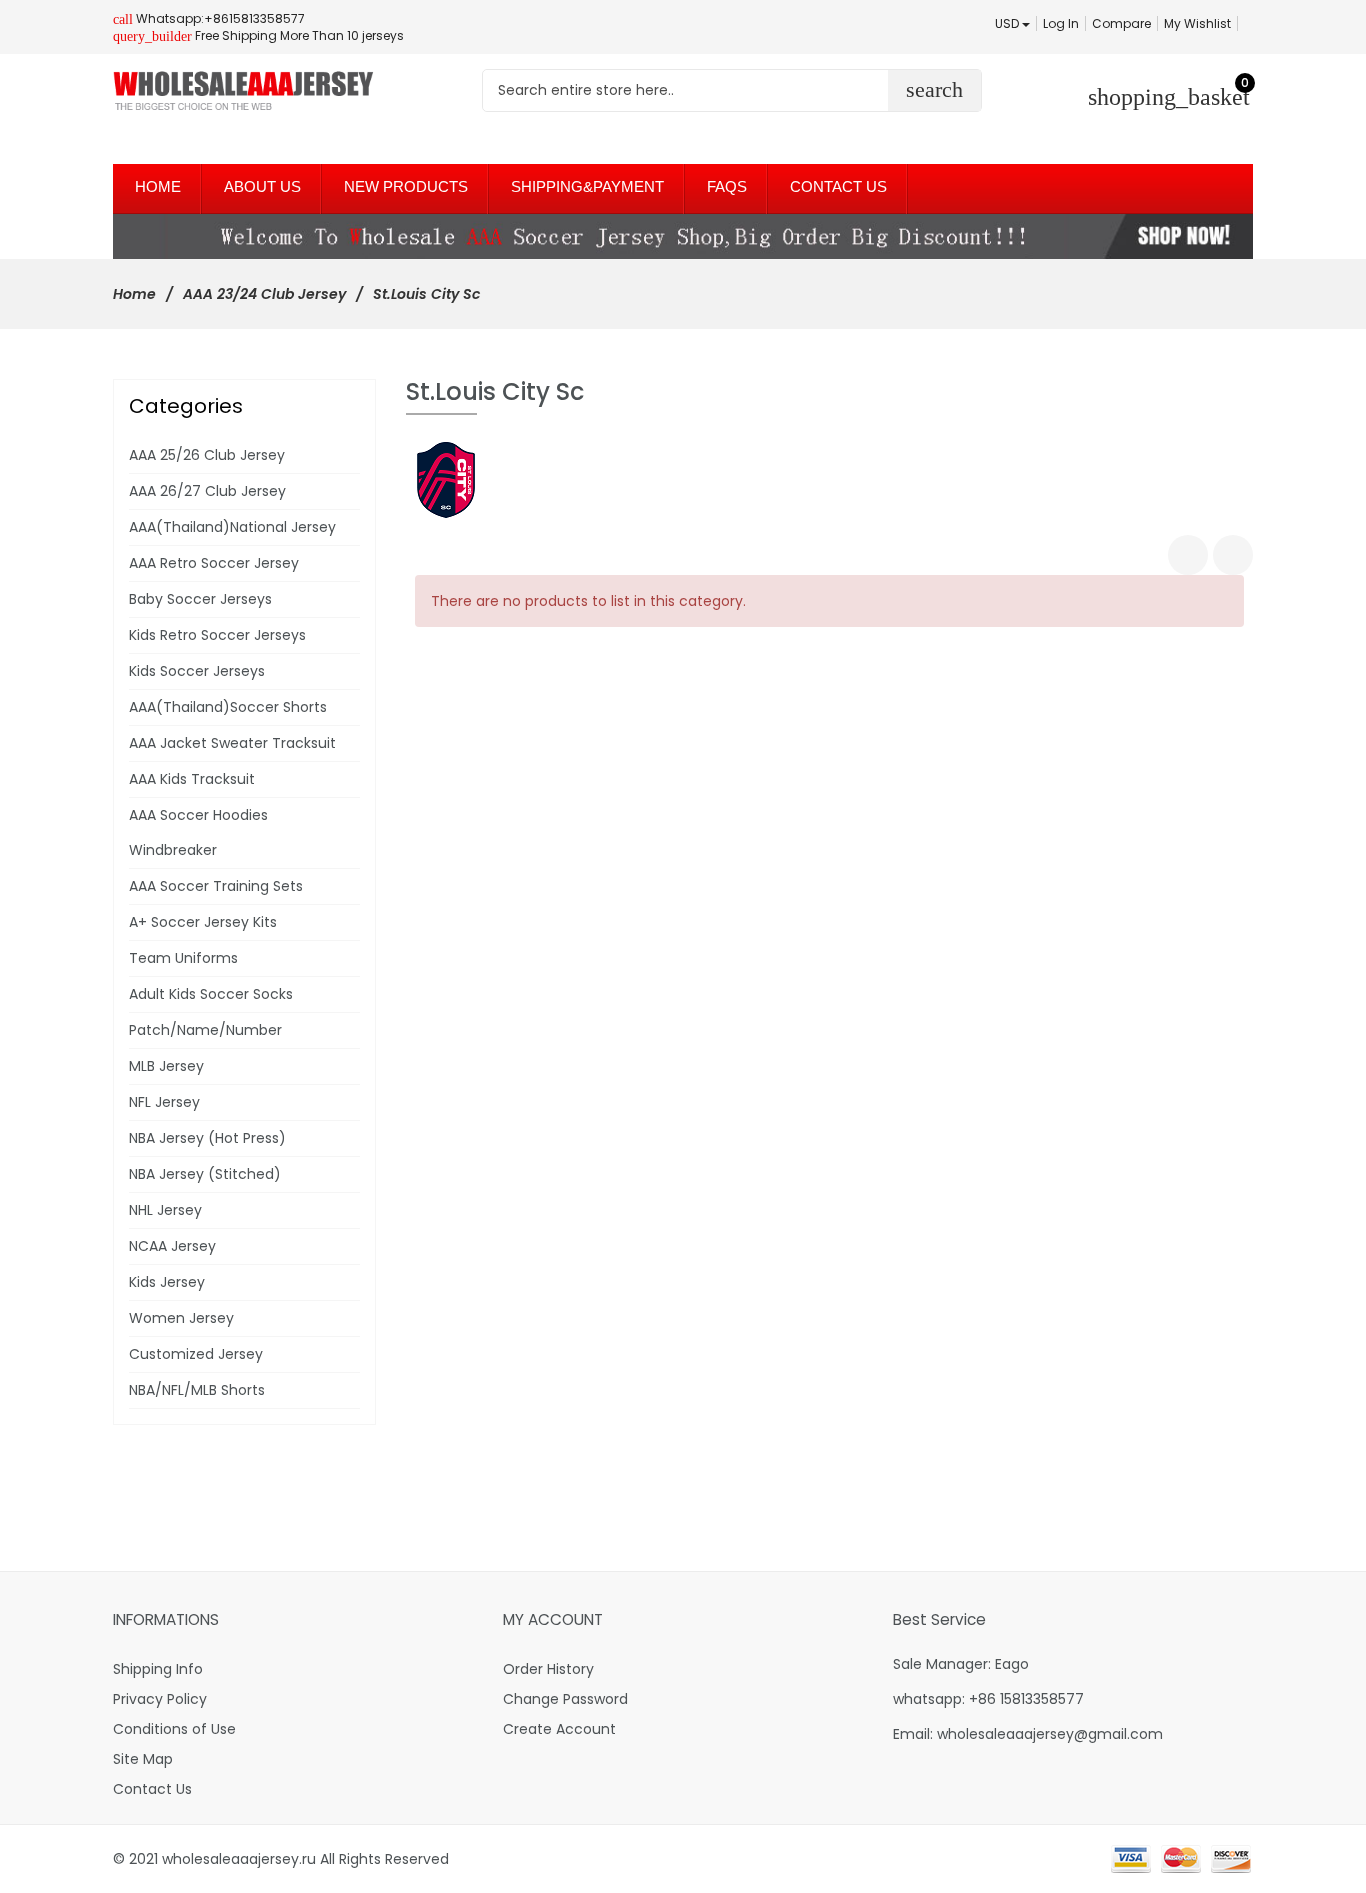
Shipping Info (158, 1669)
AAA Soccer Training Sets (216, 886)
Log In (1061, 23)
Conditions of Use (174, 1729)
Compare (1121, 23)
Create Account (559, 1729)
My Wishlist (1197, 23)
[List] (1233, 555)
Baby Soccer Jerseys (200, 599)
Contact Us (152, 1789)
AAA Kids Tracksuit (192, 779)
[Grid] (1188, 555)
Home (134, 294)
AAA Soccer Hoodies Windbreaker (198, 832)
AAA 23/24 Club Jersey (264, 294)
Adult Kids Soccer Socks (211, 994)
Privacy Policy (160, 1699)
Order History (548, 1669)
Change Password (565, 1699)
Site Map (143, 1759)
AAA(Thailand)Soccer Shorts (228, 707)
